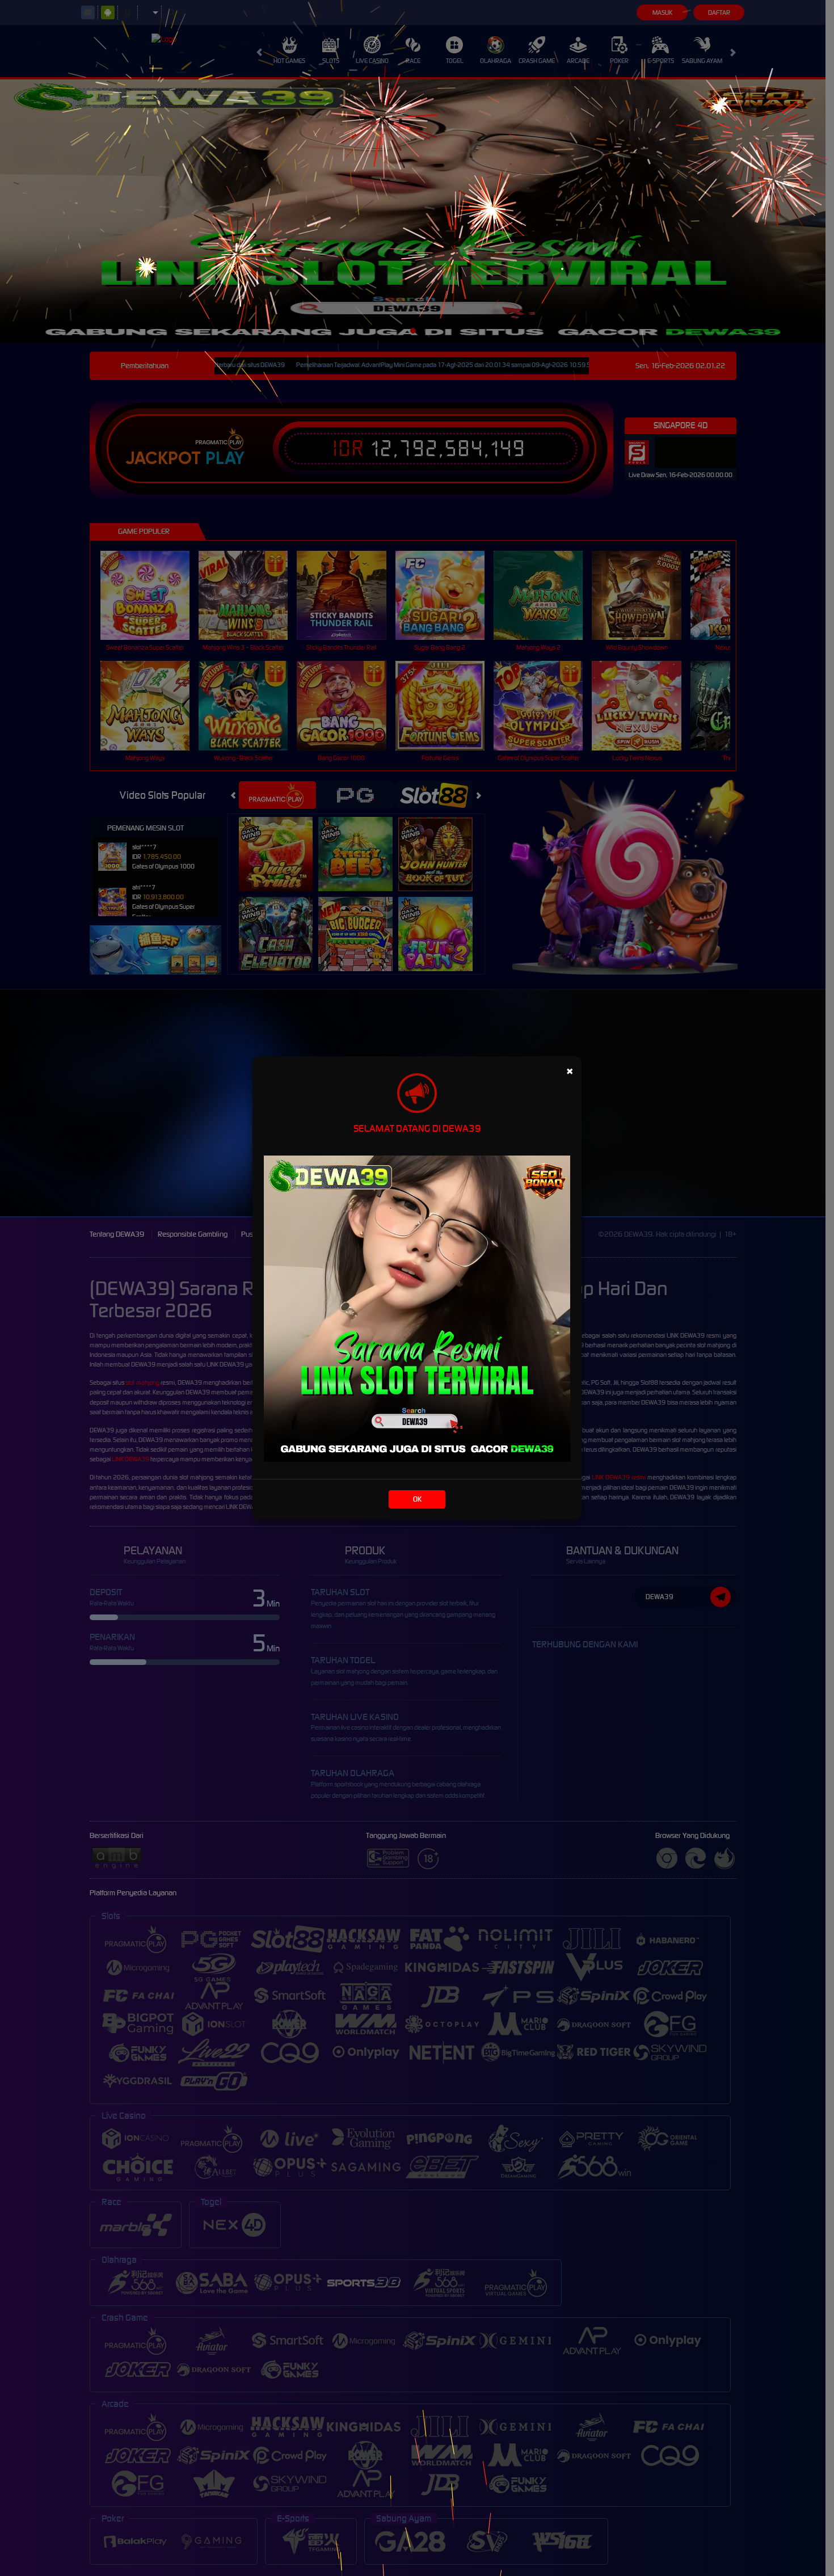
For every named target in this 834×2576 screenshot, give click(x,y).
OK (417, 1499)
